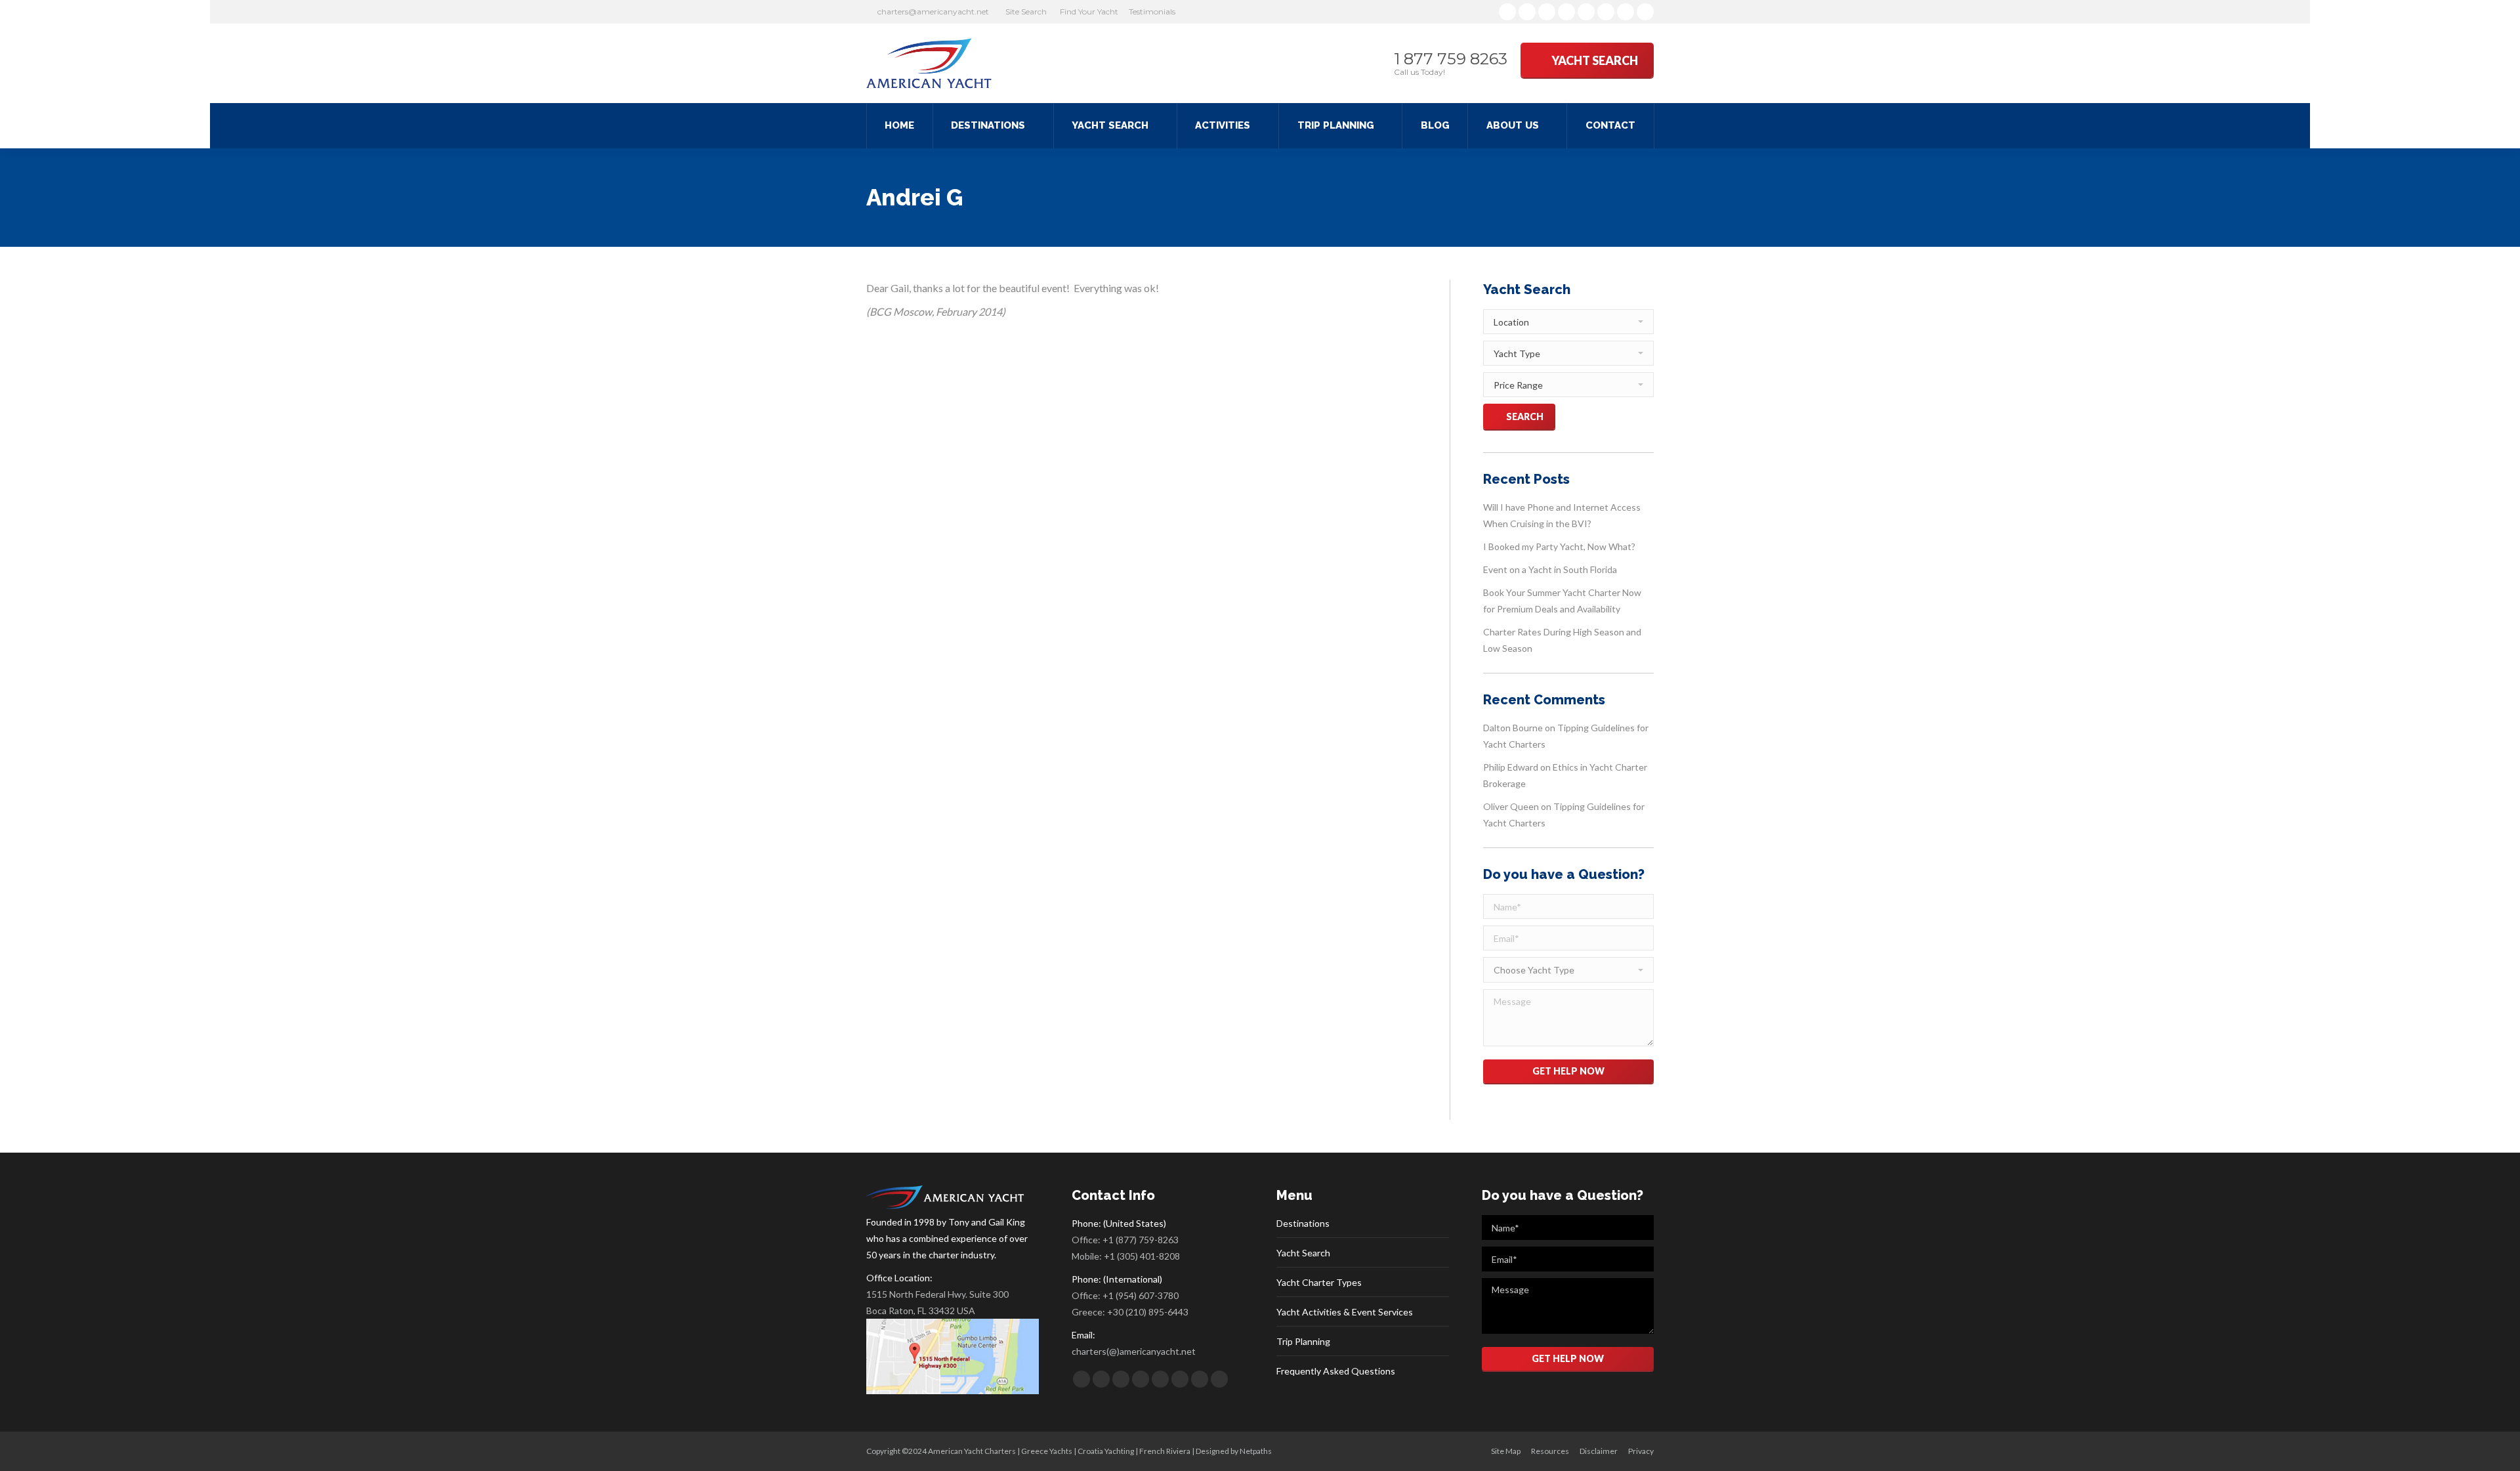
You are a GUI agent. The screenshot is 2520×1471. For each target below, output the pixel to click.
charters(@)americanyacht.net (1134, 1351)
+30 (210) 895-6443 (1148, 1312)
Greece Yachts (1047, 1451)
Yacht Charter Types (1319, 1282)
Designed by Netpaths (1234, 1451)
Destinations (1303, 1223)
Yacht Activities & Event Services (1345, 1312)
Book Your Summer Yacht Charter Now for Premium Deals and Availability (1562, 601)
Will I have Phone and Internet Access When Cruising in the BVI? (1562, 515)
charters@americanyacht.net (933, 11)
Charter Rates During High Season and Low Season (1562, 640)
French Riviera (1165, 1451)
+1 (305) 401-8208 (1142, 1256)
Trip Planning (1303, 1341)
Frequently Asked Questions (1336, 1371)
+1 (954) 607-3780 (1141, 1295)
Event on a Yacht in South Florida (1550, 569)
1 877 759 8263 (1451, 59)
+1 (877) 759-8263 (1141, 1240)
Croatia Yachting (1106, 1451)
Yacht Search (1303, 1253)
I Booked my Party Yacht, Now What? (1559, 546)
